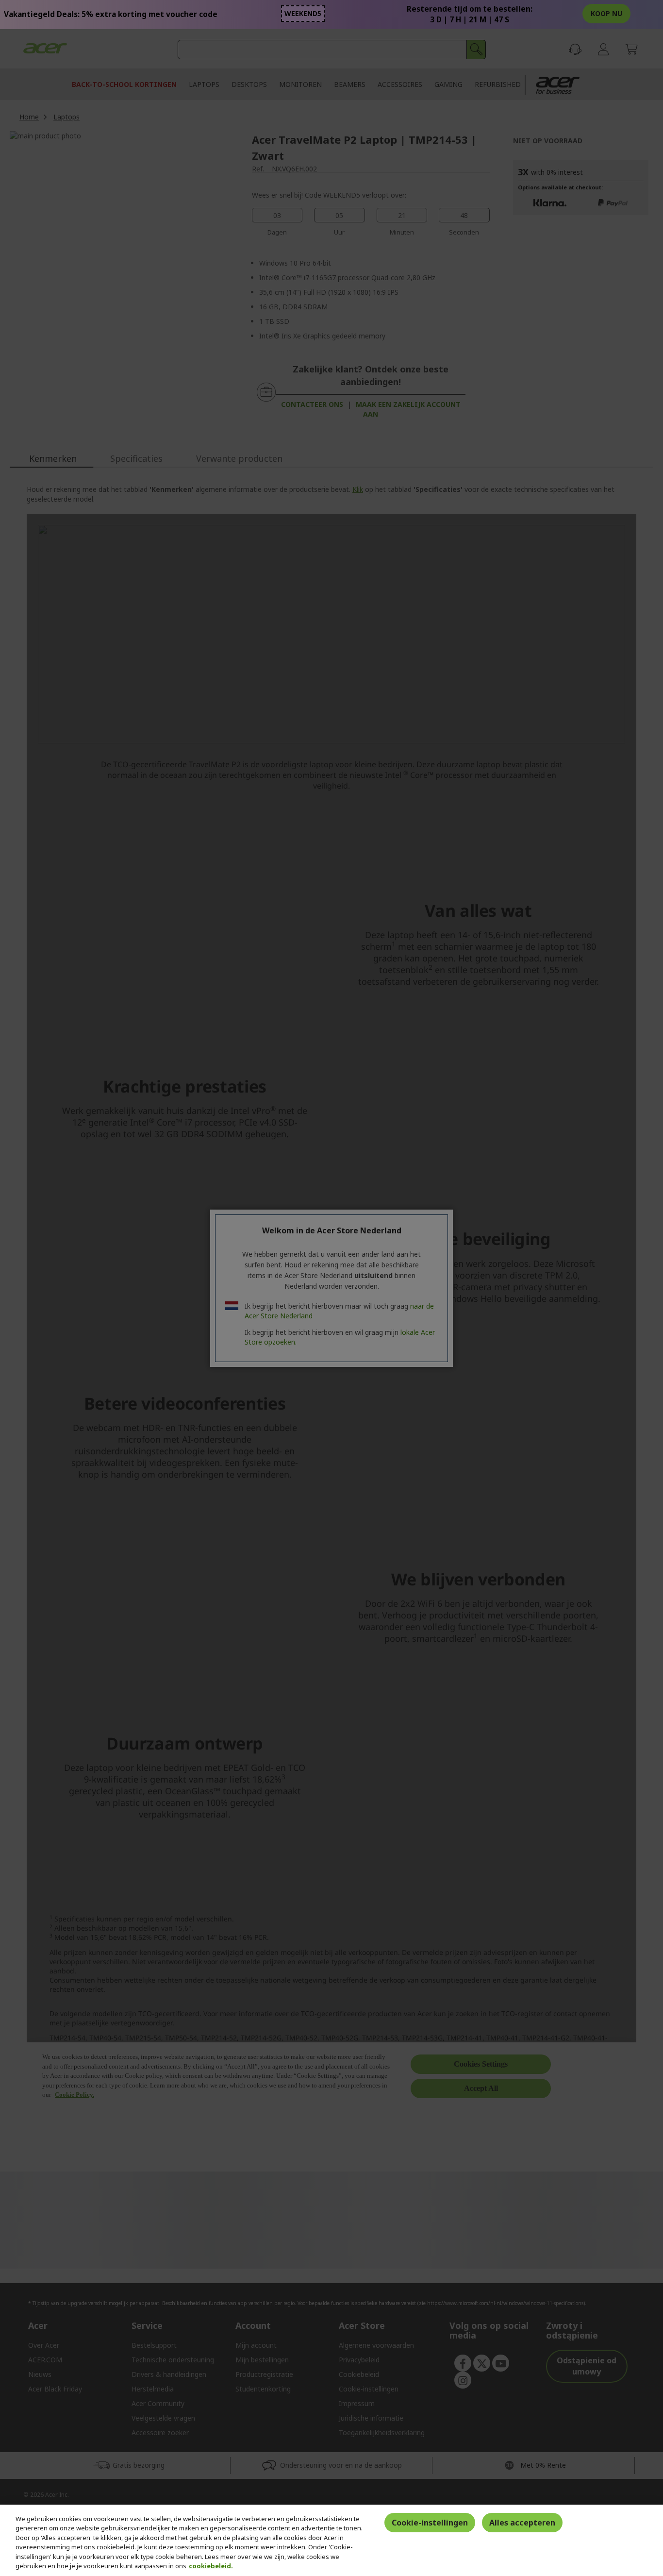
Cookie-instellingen (430, 2523)
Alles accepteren (522, 2523)
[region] (331, 2540)
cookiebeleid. (211, 2566)
